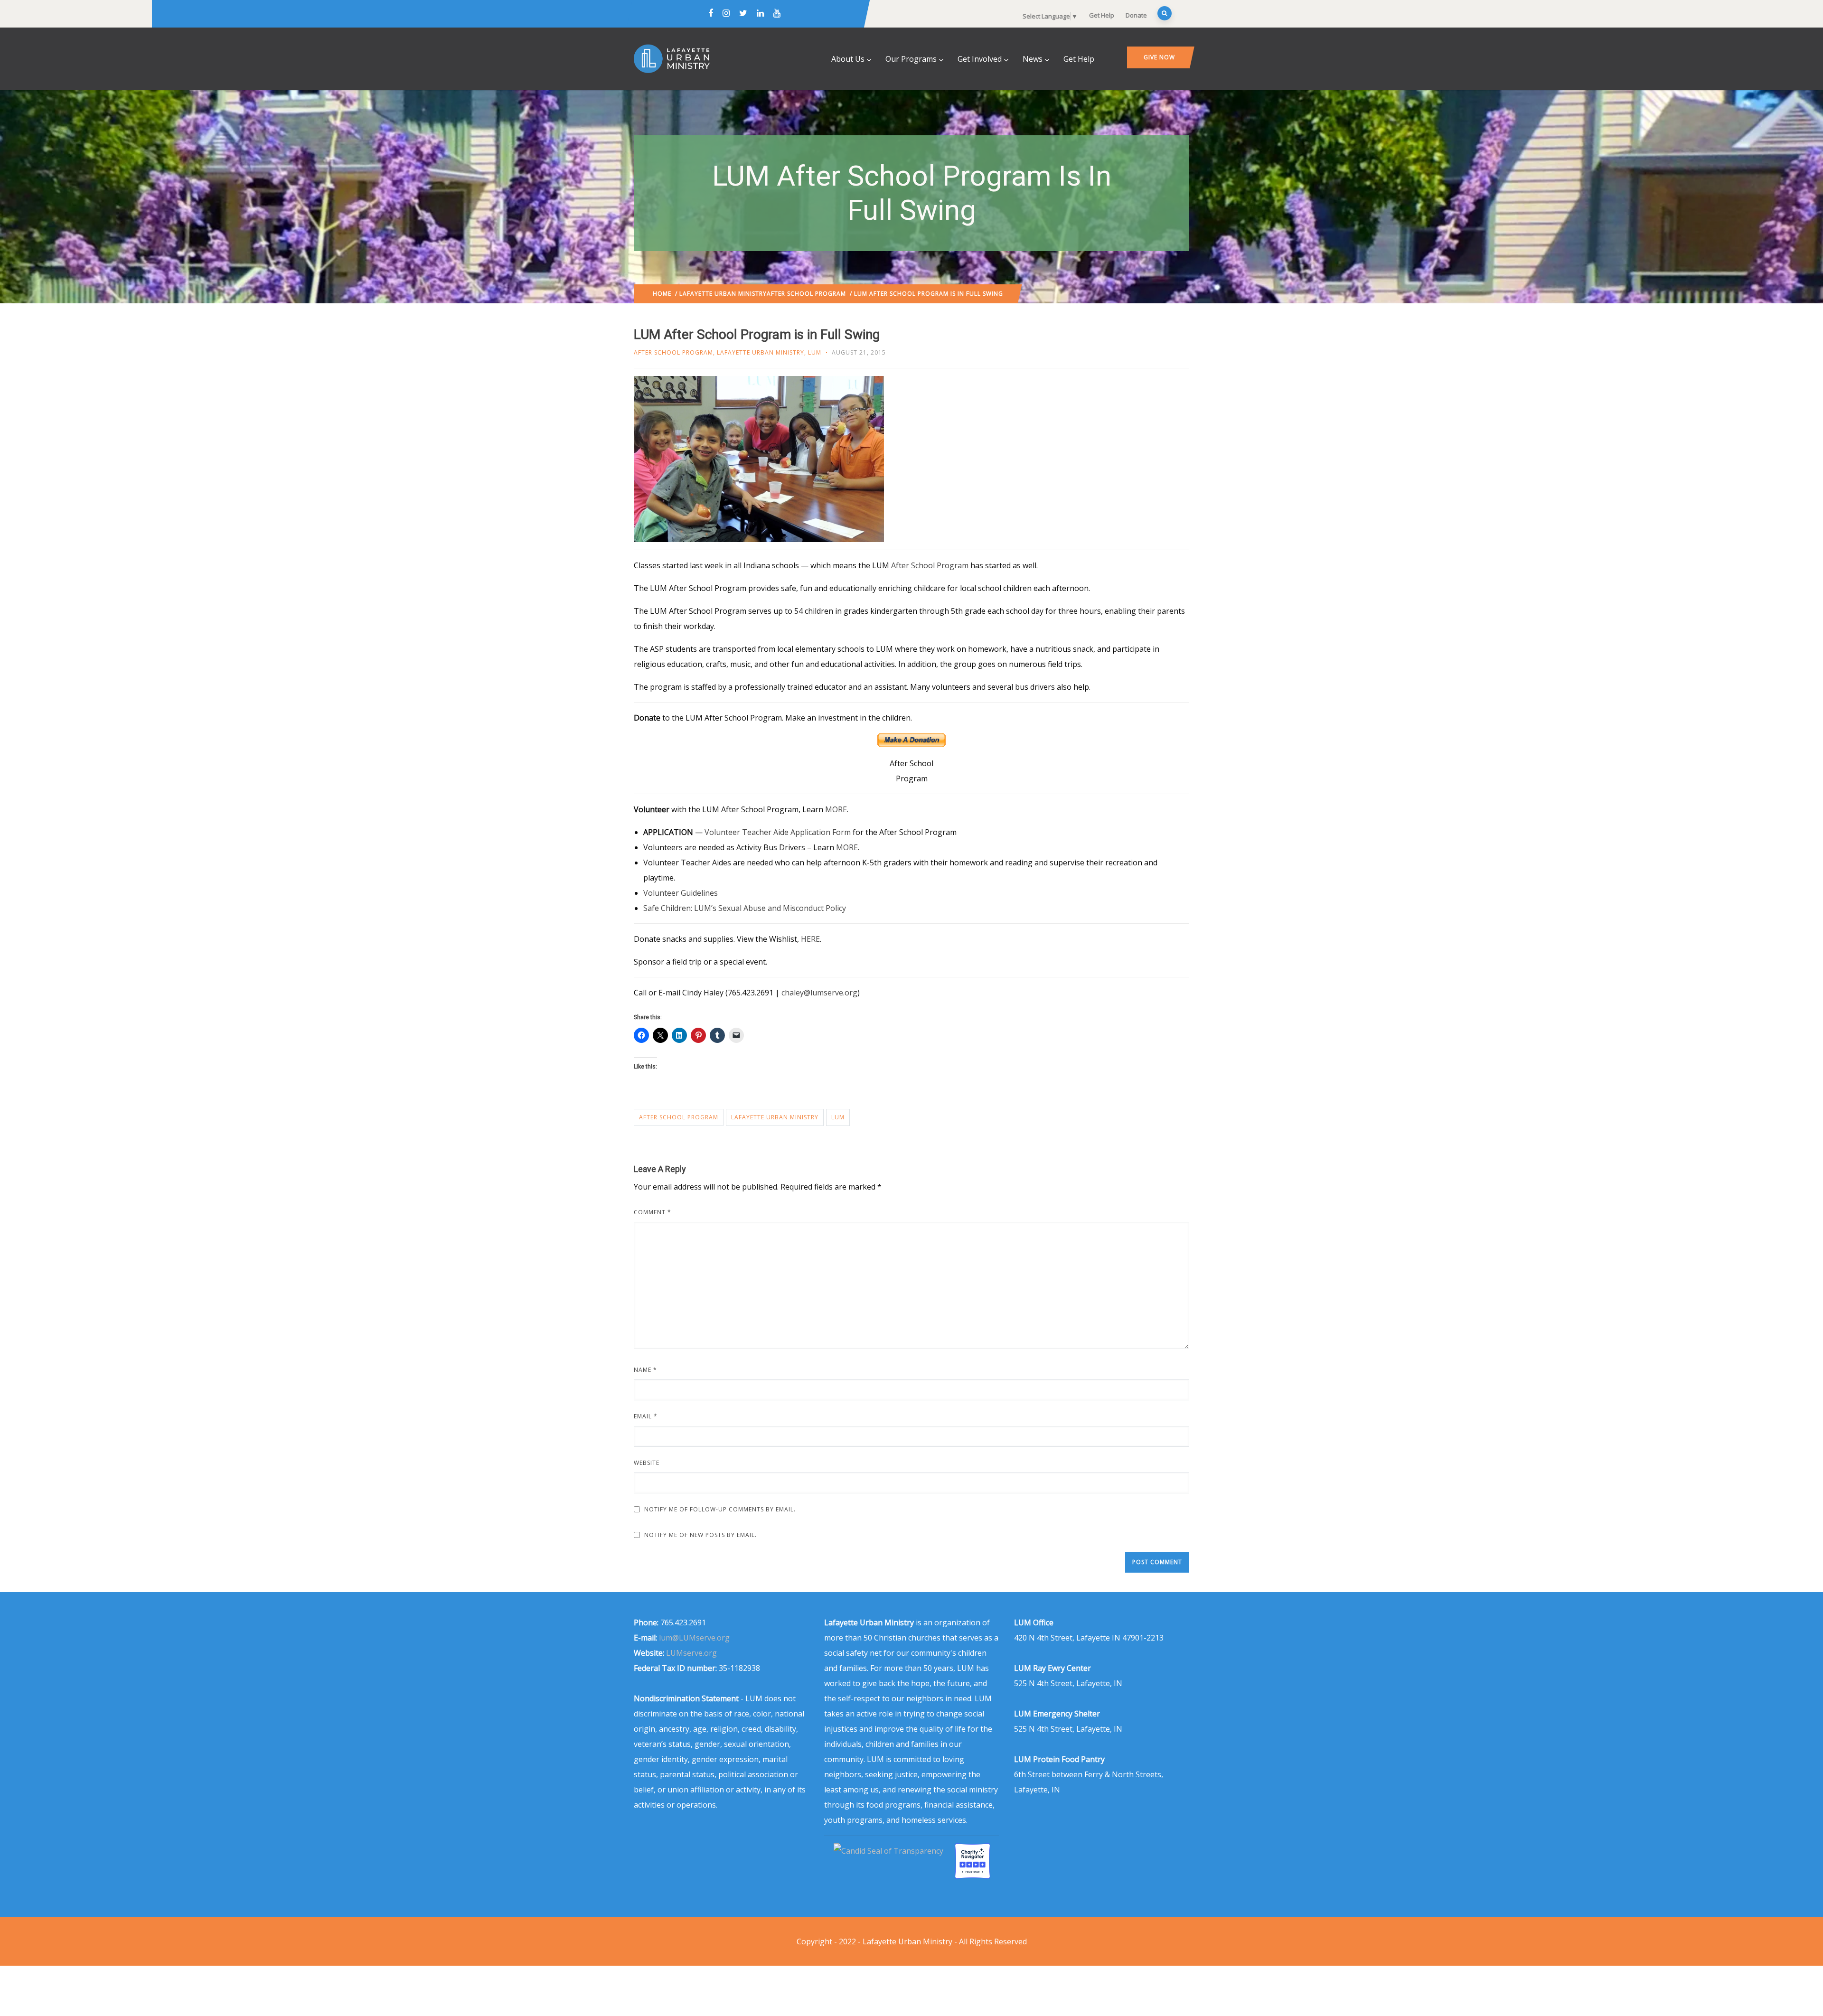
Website (647, 1463)
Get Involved (980, 59)
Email (646, 1416)
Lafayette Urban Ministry (723, 294)
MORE (836, 809)
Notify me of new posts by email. (700, 1535)
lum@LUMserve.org (694, 1638)
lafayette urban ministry (775, 1117)
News (1033, 59)
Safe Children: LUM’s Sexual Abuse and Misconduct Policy (745, 908)
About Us (848, 59)
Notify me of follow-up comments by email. (720, 1509)
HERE (810, 939)
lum (838, 1117)
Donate (1136, 15)
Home (662, 294)
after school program (679, 1117)
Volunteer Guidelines (681, 893)
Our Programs (911, 59)
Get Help (1102, 15)
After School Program (806, 294)
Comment (653, 1212)
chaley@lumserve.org (819, 993)
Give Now (1159, 57)
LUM (815, 352)
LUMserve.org (691, 1653)
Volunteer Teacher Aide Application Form (779, 832)
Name (645, 1370)
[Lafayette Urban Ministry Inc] (889, 1851)
